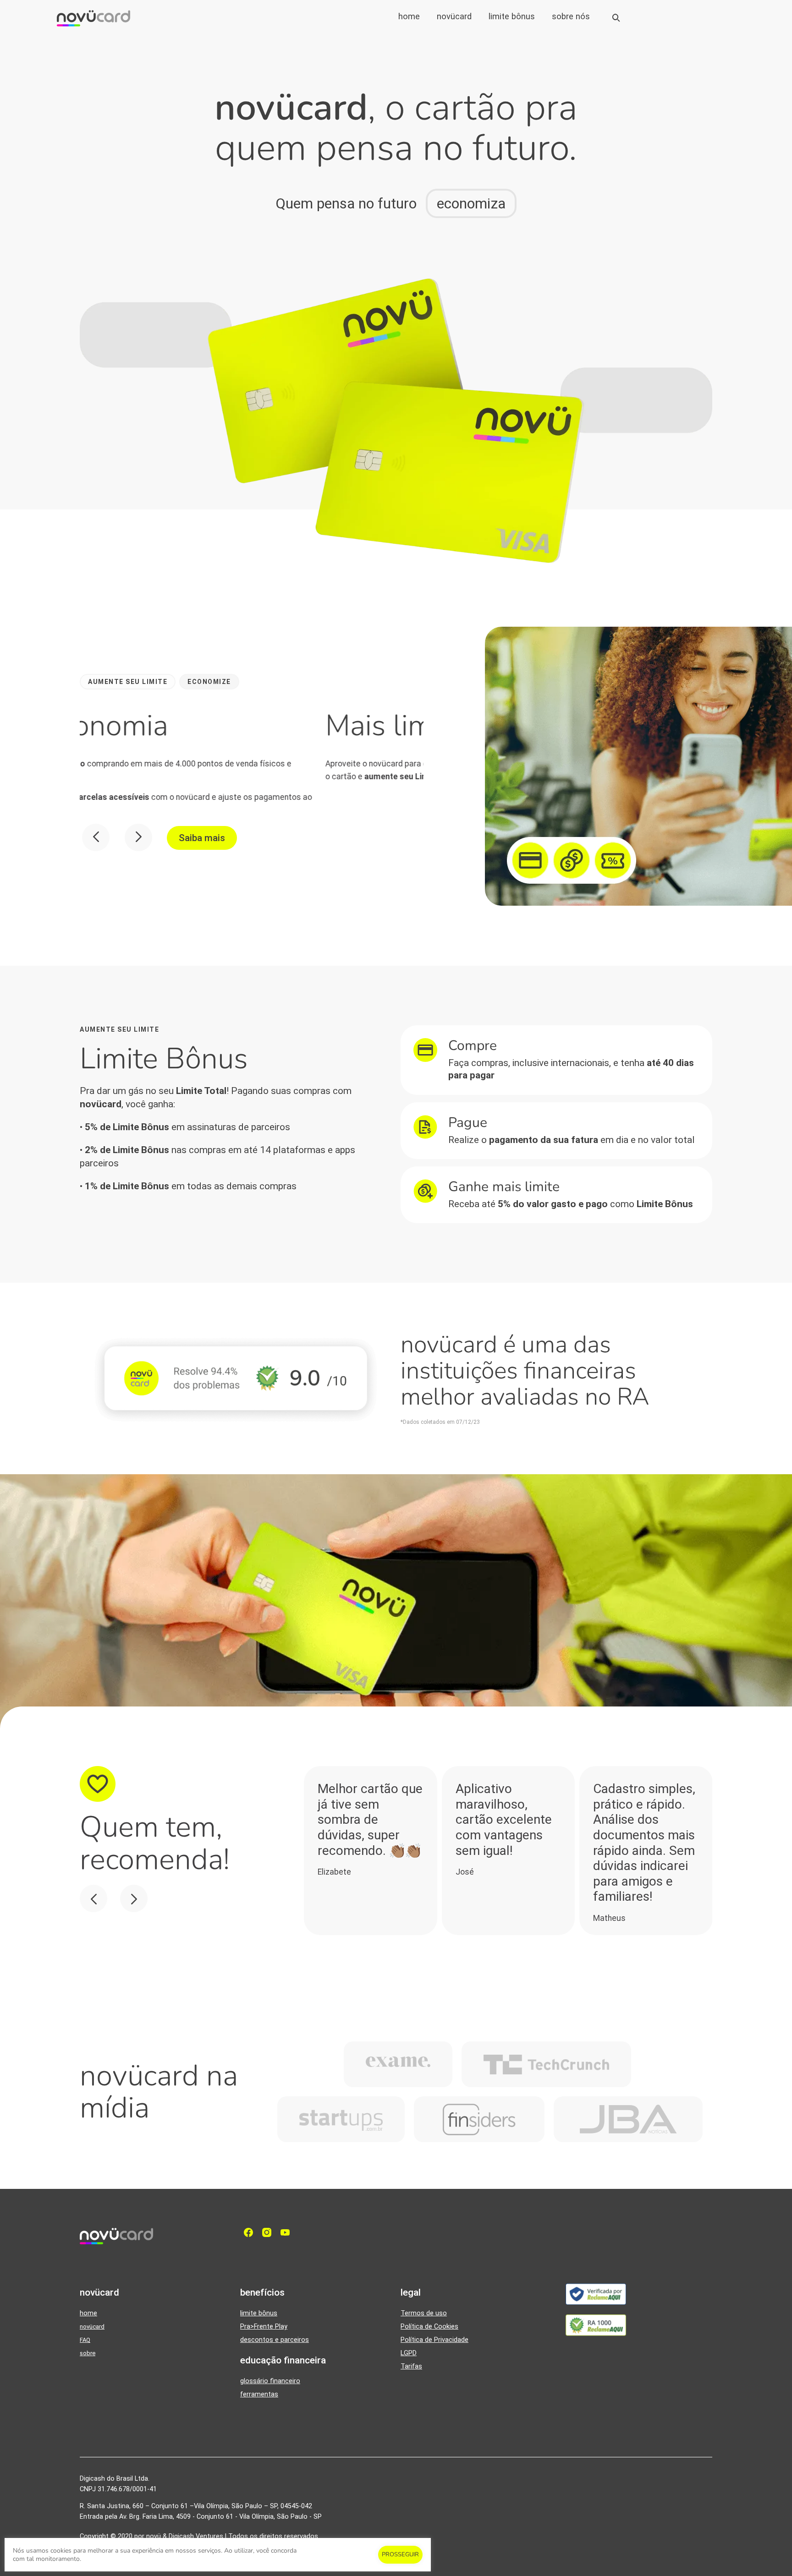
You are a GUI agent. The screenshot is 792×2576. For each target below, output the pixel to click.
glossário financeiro (270, 2381)
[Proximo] (138, 837)
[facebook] (251, 2232)
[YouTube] (287, 2232)
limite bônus (512, 16)
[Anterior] (96, 837)
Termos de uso (424, 2313)
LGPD (409, 2353)
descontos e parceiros (275, 2340)
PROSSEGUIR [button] (400, 2554)
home (409, 16)
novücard (454, 16)
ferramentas (259, 2394)
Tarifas (411, 2366)
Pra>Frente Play (264, 2327)
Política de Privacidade (434, 2340)
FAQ (85, 2340)
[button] (128, 682)
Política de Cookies (429, 2327)
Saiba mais (202, 838)
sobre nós (571, 16)
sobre (88, 2353)
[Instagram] (269, 2232)
